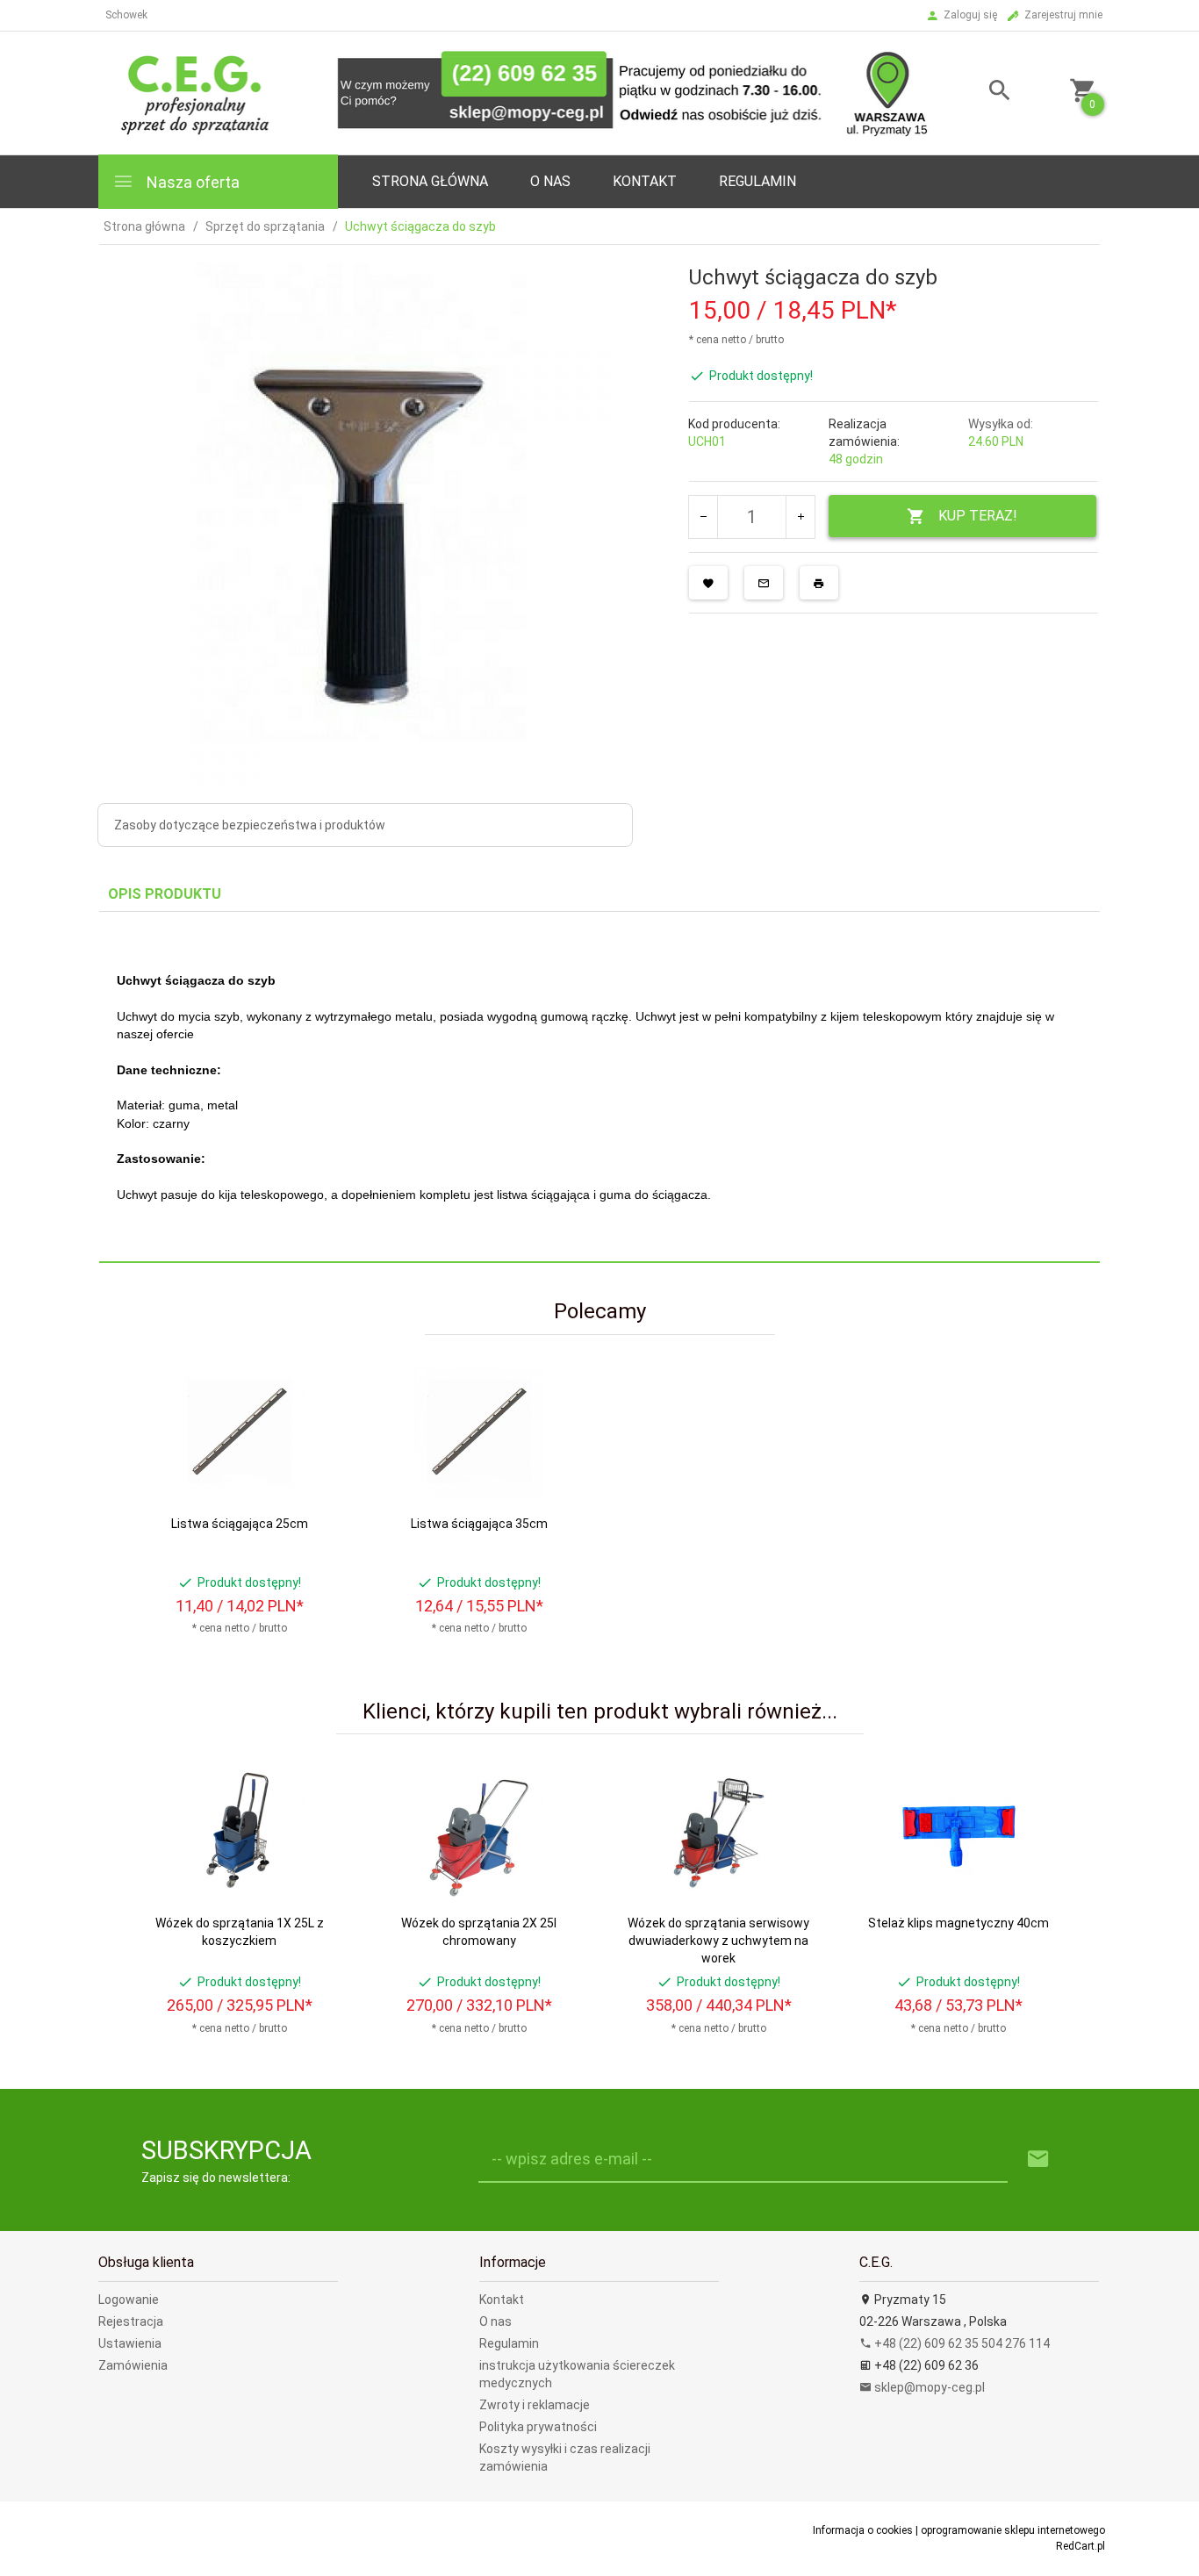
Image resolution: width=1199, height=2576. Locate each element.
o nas (550, 181)
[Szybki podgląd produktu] (317, 1372)
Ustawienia (130, 2343)
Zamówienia (133, 2365)
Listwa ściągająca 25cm (240, 1524)
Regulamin (757, 181)
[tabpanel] (599, 1087)
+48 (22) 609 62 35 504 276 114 (961, 2343)
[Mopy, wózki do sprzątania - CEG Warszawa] (514, 92)
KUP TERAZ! (978, 516)
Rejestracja (131, 2321)
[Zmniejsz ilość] (704, 517)
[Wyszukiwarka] (978, 93)
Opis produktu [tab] (165, 894)
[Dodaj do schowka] (708, 583)
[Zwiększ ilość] (800, 517)
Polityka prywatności (538, 2427)
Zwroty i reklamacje (535, 2405)
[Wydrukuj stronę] (819, 583)
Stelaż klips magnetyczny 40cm (958, 1923)
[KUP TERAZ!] (317, 1464)
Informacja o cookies (863, 2530)
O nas (495, 2321)
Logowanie (129, 2300)
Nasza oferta (191, 182)
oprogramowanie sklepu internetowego (1013, 2530)
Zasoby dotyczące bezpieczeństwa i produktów (250, 825)
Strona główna (430, 181)
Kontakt (645, 181)
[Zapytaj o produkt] (764, 583)
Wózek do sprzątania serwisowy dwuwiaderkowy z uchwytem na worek (718, 1941)
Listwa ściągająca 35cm (479, 1524)
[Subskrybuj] (1038, 2160)
